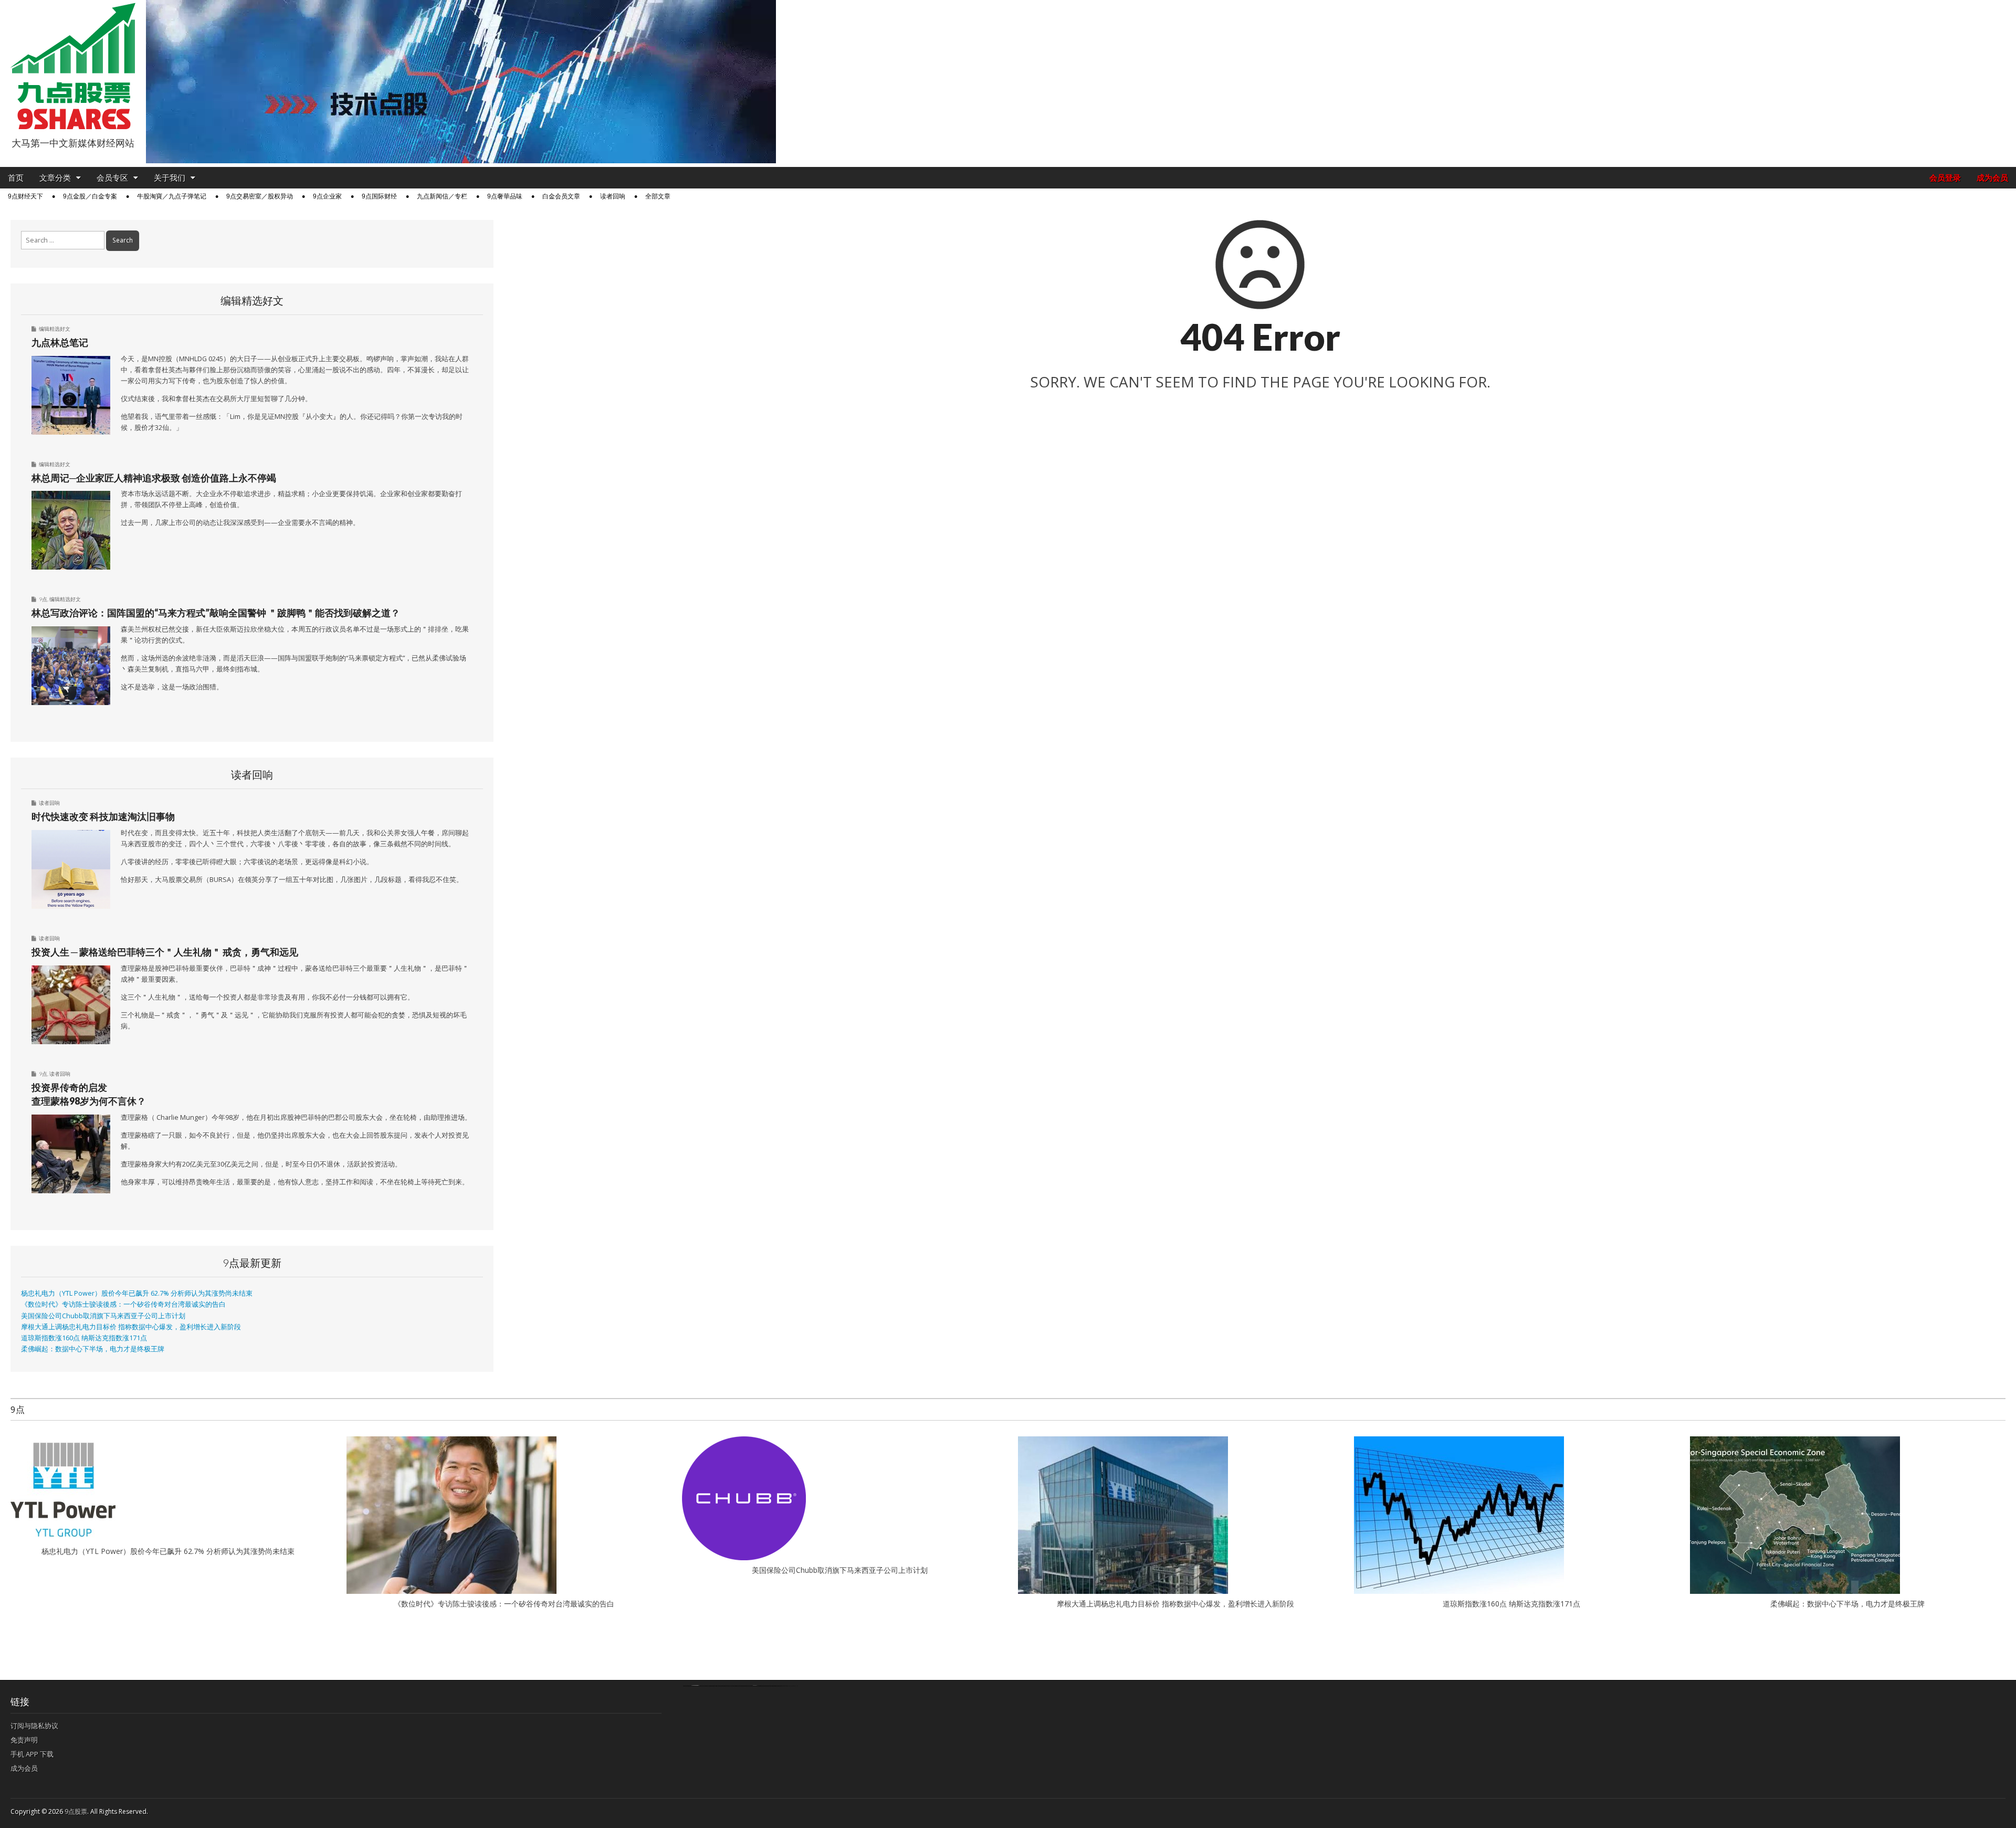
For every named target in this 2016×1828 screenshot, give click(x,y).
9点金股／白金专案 (90, 196)
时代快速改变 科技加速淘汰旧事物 (103, 816)
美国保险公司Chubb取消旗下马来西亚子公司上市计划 (103, 1316)
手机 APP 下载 (32, 1754)
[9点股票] (73, 66)
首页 (16, 178)
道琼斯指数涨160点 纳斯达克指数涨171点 (84, 1338)
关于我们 (170, 178)
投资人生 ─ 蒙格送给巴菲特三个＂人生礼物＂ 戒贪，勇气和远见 (165, 952)
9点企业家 (327, 196)
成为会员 (1992, 178)
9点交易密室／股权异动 (260, 196)
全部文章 (658, 196)
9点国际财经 (379, 196)
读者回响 (613, 196)
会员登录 (1945, 178)
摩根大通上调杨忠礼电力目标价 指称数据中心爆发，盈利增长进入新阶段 (131, 1327)
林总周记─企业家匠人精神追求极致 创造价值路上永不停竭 (154, 478)
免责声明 (24, 1740)
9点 (43, 599)
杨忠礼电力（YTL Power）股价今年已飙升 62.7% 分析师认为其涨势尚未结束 (137, 1293)
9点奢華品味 (505, 196)
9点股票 (76, 1811)
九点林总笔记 (60, 342)
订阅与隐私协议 (34, 1726)
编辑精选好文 (55, 329)
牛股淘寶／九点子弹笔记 (172, 196)
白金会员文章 (561, 196)
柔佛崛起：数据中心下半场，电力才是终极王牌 (93, 1349)
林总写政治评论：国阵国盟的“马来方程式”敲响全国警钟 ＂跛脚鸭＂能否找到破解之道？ (216, 613)
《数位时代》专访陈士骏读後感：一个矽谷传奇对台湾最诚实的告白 (123, 1304)
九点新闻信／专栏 (442, 196)
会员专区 (112, 178)
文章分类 (55, 178)
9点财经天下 (25, 196)
